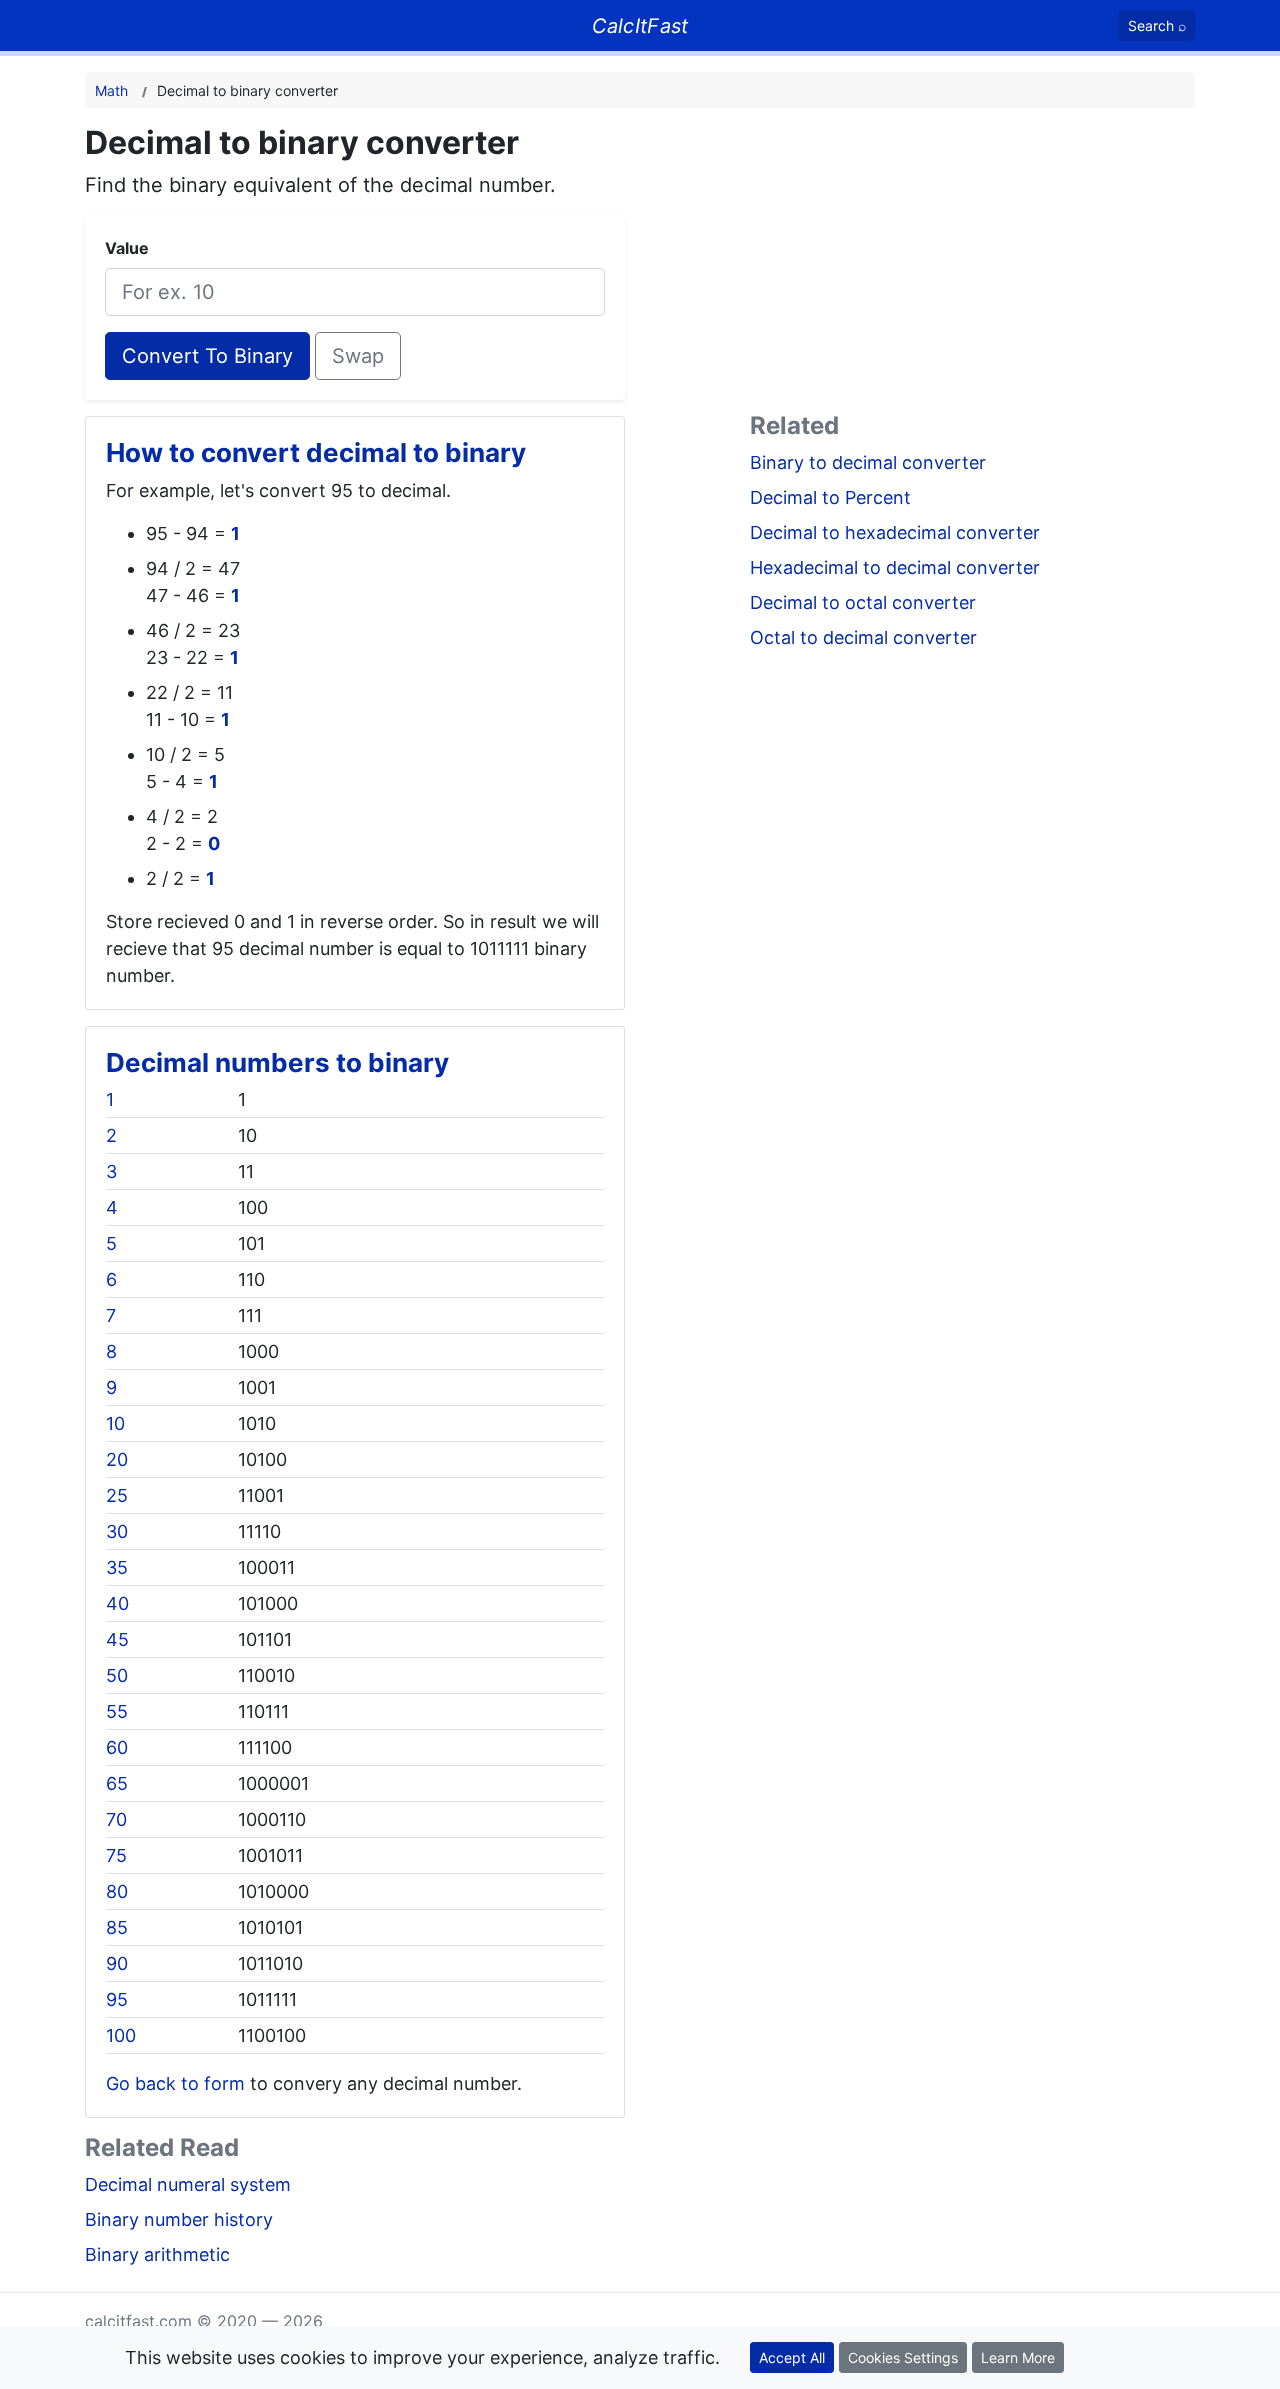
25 (117, 1495)
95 (117, 1999)
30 (117, 1531)
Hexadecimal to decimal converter (895, 567)
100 (121, 2035)
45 (117, 1639)
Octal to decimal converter (863, 637)
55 (117, 1711)
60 (117, 1747)
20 (117, 1459)
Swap (358, 356)
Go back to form (175, 2083)
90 (117, 1963)
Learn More (1018, 2357)
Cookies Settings (903, 2357)
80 (117, 1891)
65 (117, 1783)
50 (117, 1675)
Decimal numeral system (188, 2184)
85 (117, 1927)
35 (117, 1567)
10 (115, 1423)
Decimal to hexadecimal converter (895, 532)
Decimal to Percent (830, 497)
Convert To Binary (207, 356)
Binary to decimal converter (868, 462)
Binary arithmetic (157, 2254)
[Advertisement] (972, 264)
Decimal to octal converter (863, 602)
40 (117, 1603)
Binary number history (179, 2219)
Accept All (792, 2357)
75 (116, 1855)
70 (116, 1819)
